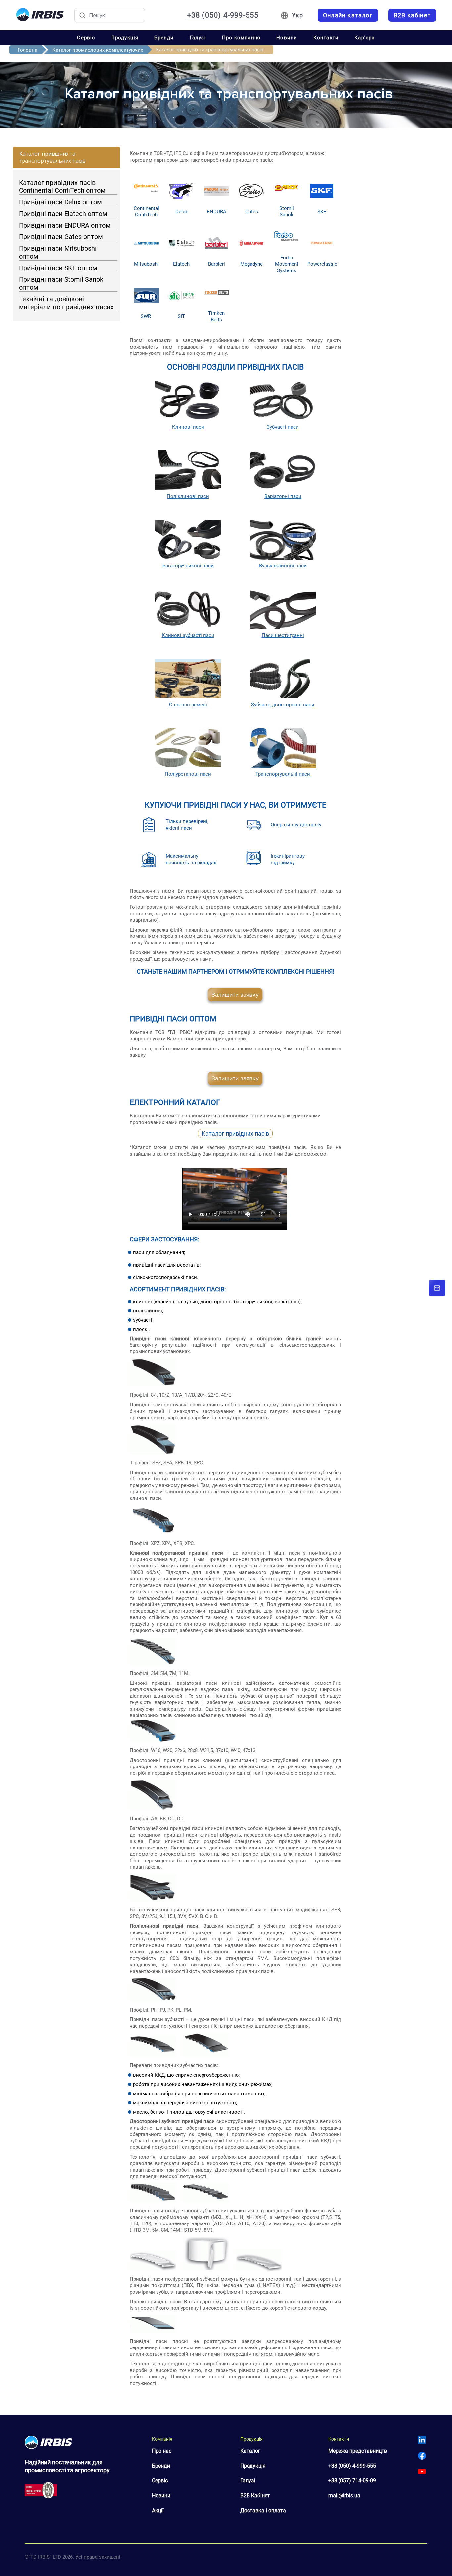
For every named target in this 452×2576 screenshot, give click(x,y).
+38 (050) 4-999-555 (223, 15)
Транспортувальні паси (283, 774)
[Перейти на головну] (40, 15)
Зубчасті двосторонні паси (283, 705)
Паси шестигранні (283, 635)
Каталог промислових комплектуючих (98, 50)
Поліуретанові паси (188, 774)
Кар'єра (364, 38)
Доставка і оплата (263, 2510)
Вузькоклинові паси (283, 566)
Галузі (198, 38)
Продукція (125, 38)
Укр (297, 15)
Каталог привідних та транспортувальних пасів (52, 157)
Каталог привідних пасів (235, 1133)
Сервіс (86, 38)
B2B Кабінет (255, 2495)
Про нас (162, 2451)
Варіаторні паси (283, 496)
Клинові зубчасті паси (188, 635)
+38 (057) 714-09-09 (352, 2481)
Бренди (164, 38)
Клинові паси (188, 427)
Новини (287, 38)
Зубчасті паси (283, 427)
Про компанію (241, 38)
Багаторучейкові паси (188, 566)
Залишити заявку (235, 995)
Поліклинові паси (188, 496)
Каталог (250, 2451)
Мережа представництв (358, 2451)
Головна (27, 50)
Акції (158, 2510)
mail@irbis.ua (344, 2495)
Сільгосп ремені (188, 705)
